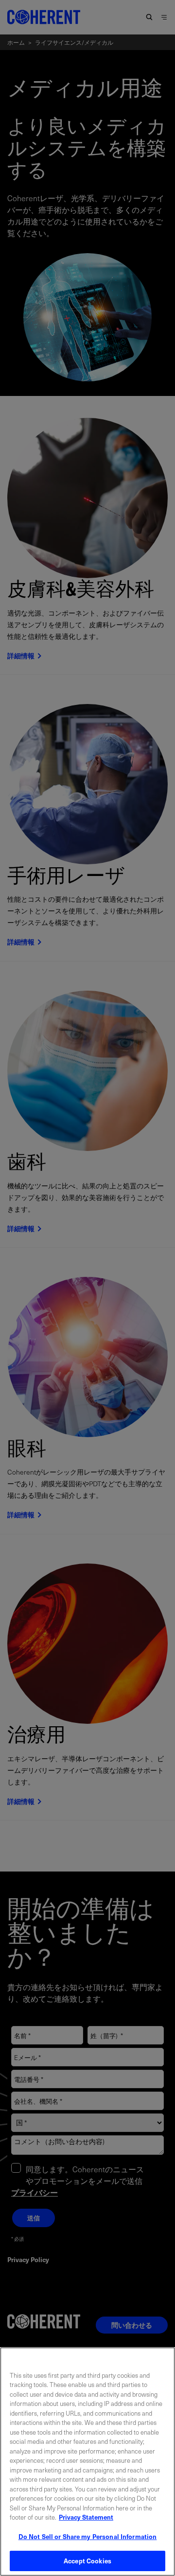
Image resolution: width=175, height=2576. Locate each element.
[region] (87, 2462)
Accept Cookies (87, 2561)
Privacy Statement (86, 2517)
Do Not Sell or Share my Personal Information (88, 2536)
